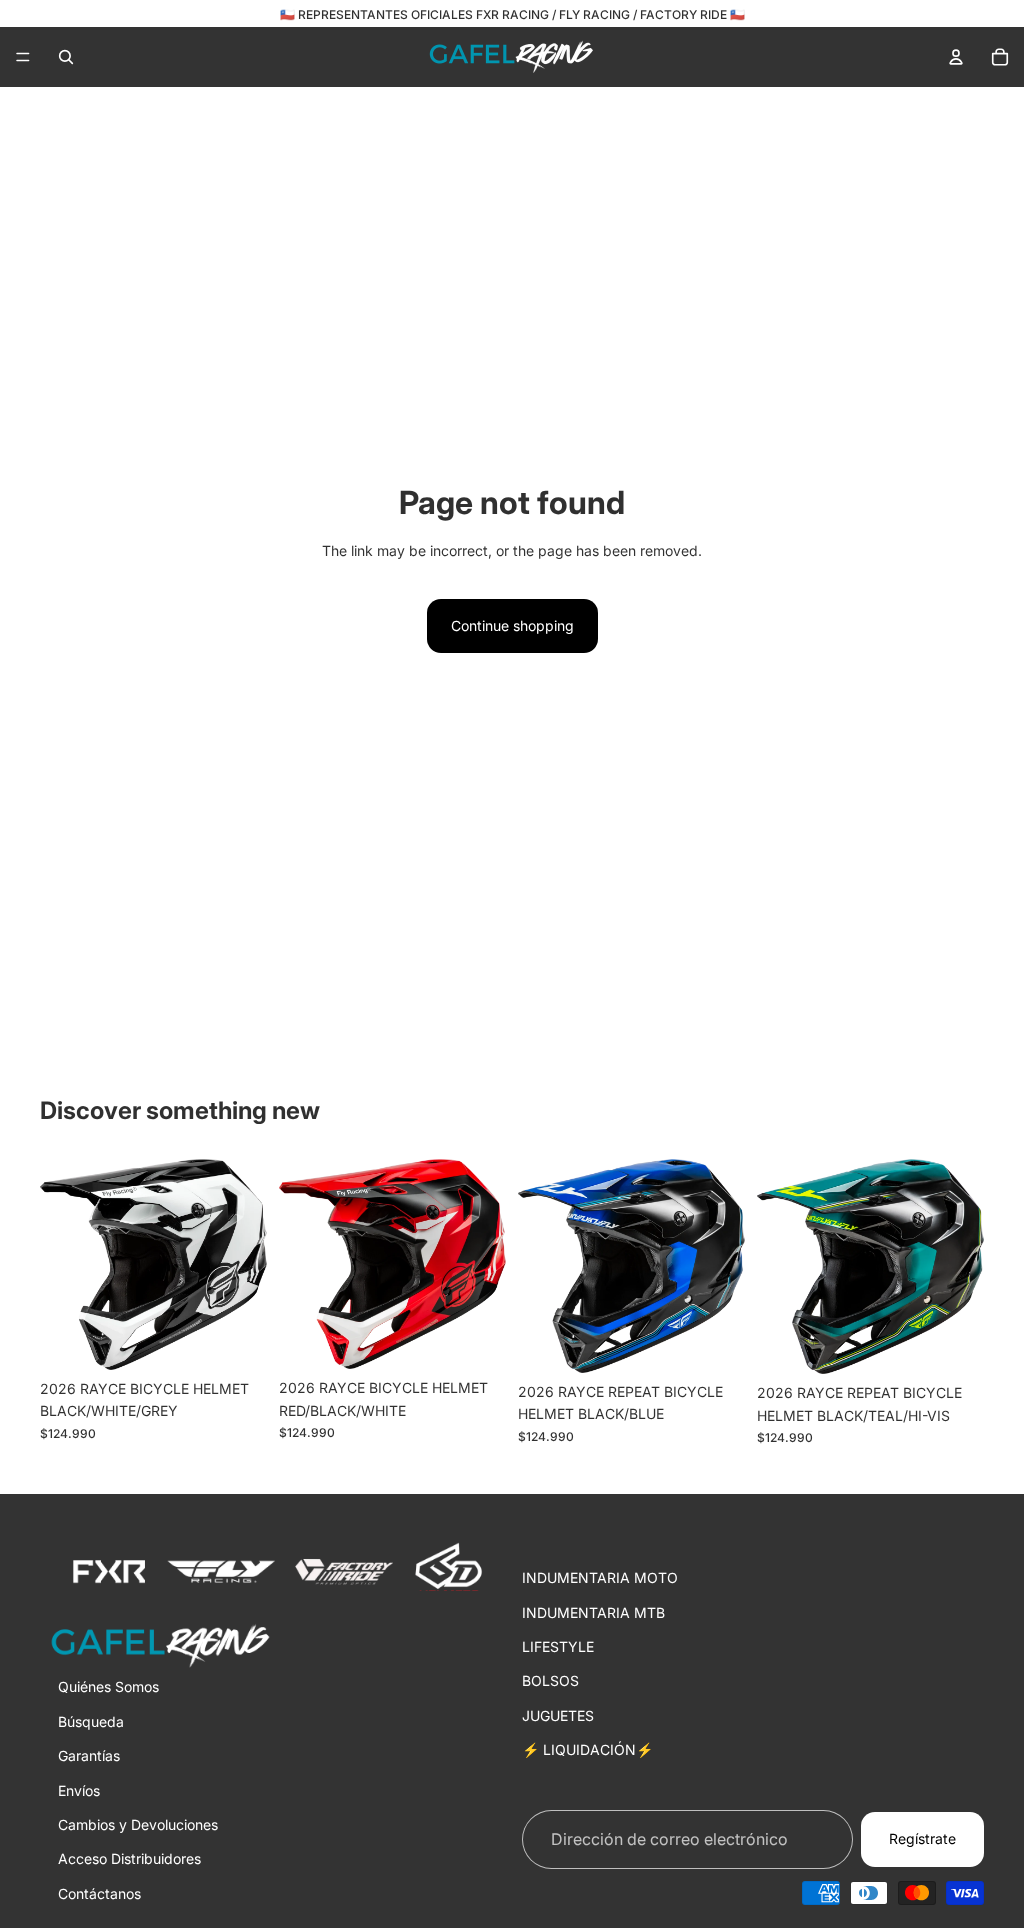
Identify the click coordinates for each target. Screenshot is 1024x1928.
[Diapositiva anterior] (62, 1264)
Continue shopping (512, 625)
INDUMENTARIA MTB (593, 1611)
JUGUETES (558, 1714)
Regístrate (922, 1838)
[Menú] (23, 57)
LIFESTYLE (558, 1646)
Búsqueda (91, 1720)
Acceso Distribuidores (129, 1858)
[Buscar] (66, 57)
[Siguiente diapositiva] (245, 1264)
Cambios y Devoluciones (138, 1824)
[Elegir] (236, 1339)
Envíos (79, 1789)
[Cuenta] (956, 57)
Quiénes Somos (108, 1686)
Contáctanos (99, 1892)
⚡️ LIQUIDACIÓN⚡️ (587, 1749)
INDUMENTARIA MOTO (600, 1577)
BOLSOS (550, 1680)
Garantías (89, 1755)
